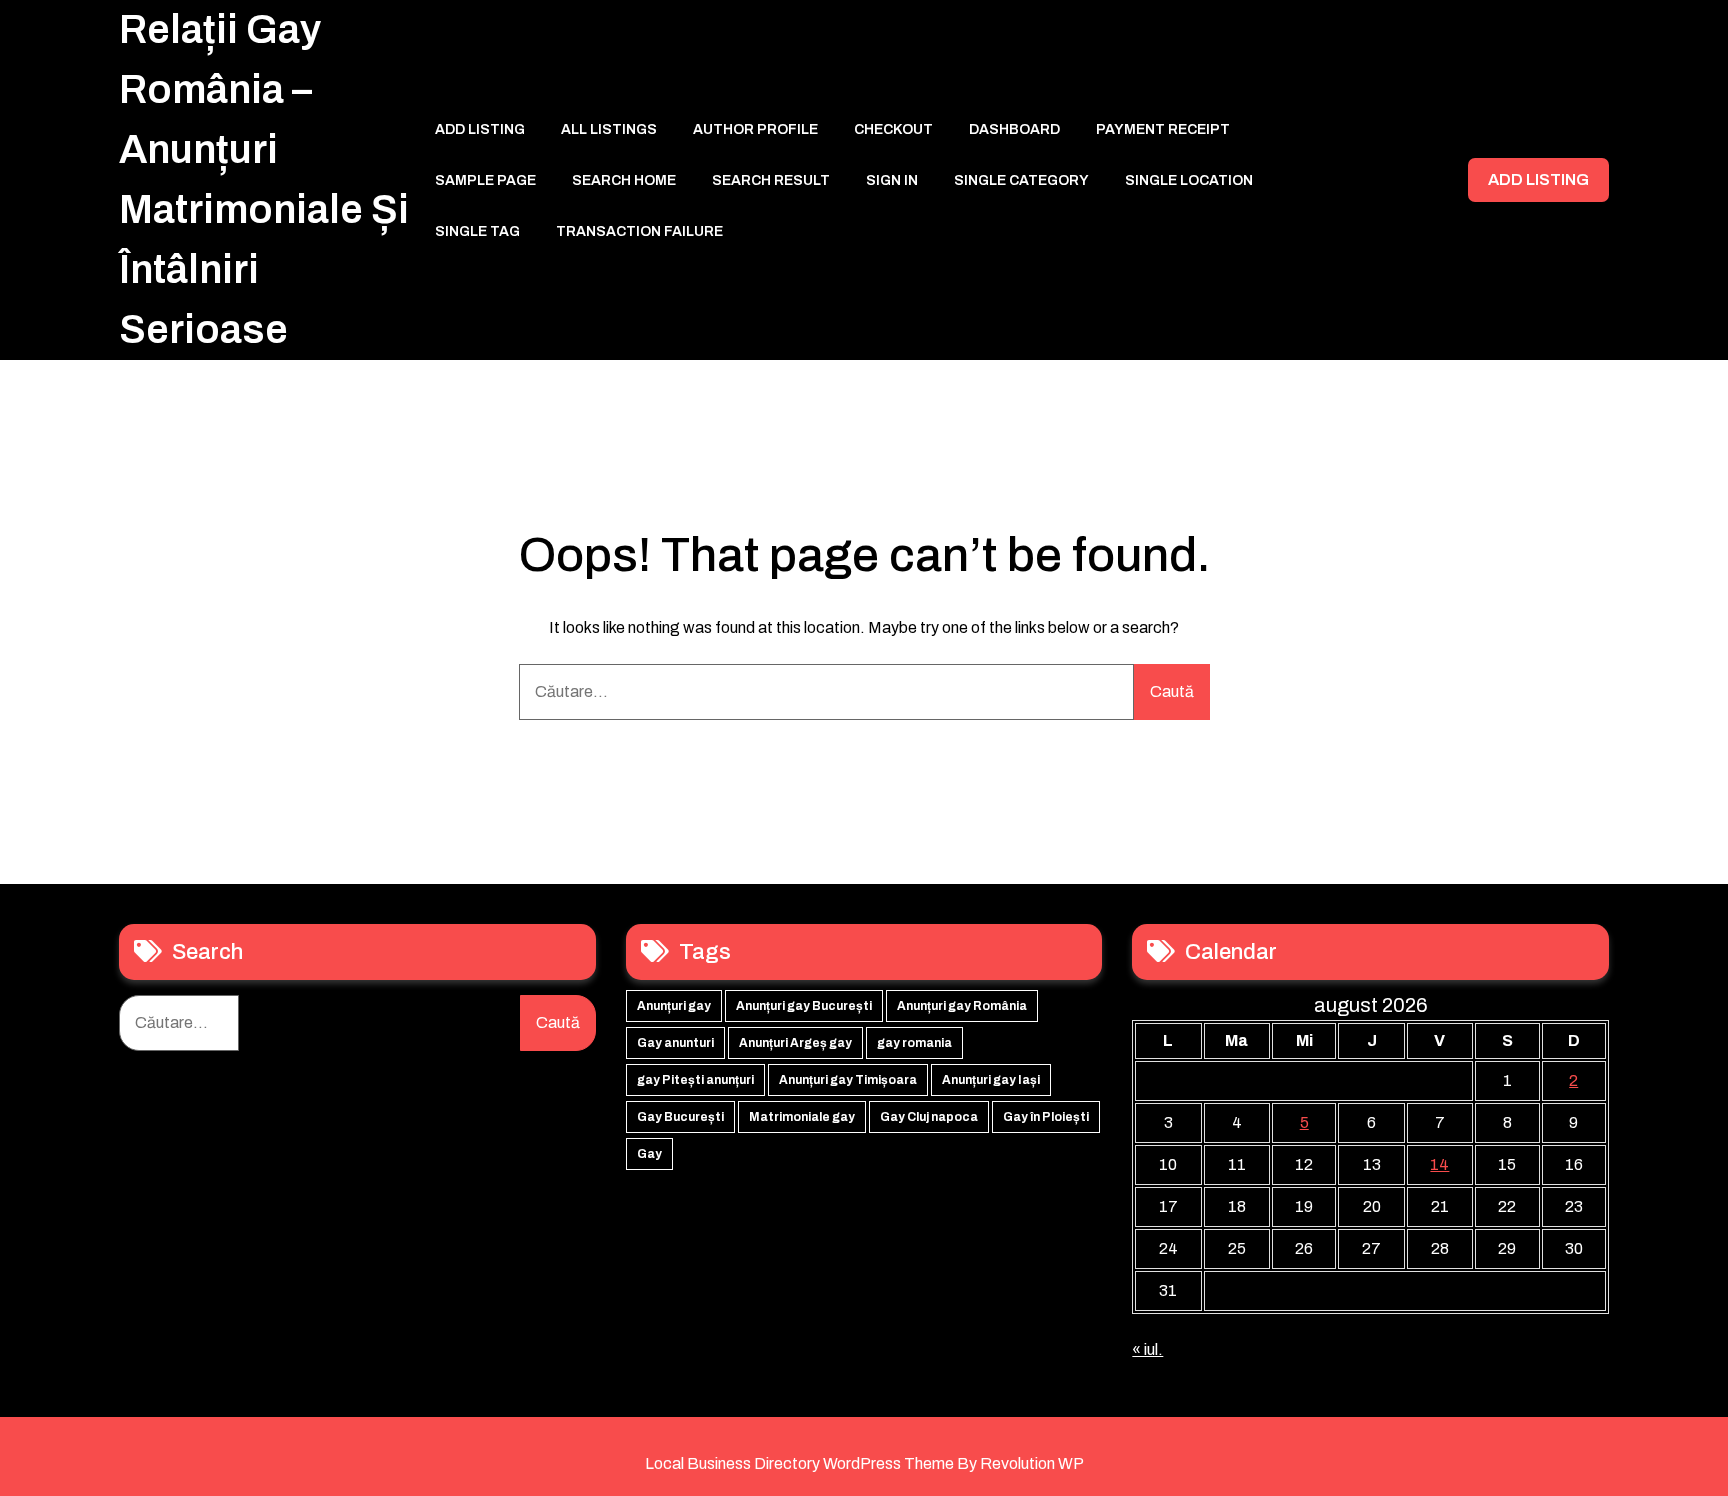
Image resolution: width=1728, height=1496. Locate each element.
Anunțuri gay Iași (991, 1080)
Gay (649, 1154)
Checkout (893, 129)
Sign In (892, 180)
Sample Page (485, 180)
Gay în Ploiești (1046, 1117)
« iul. (1147, 1349)
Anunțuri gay (674, 1006)
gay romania (914, 1043)
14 (1439, 1164)
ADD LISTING (1538, 179)
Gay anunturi (675, 1043)
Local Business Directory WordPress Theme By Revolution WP (864, 1463)
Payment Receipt (1163, 129)
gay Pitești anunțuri (695, 1080)
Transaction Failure (639, 231)
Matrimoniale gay (802, 1117)
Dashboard (1014, 129)
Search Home (624, 180)
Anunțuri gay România (962, 1006)
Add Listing (480, 129)
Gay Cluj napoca (929, 1117)
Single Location (1189, 180)
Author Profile (755, 129)
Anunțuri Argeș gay (795, 1043)
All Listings (609, 129)
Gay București (680, 1117)
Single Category (1021, 180)
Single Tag (477, 231)
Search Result (771, 180)
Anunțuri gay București (804, 1006)
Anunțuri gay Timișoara (848, 1080)
